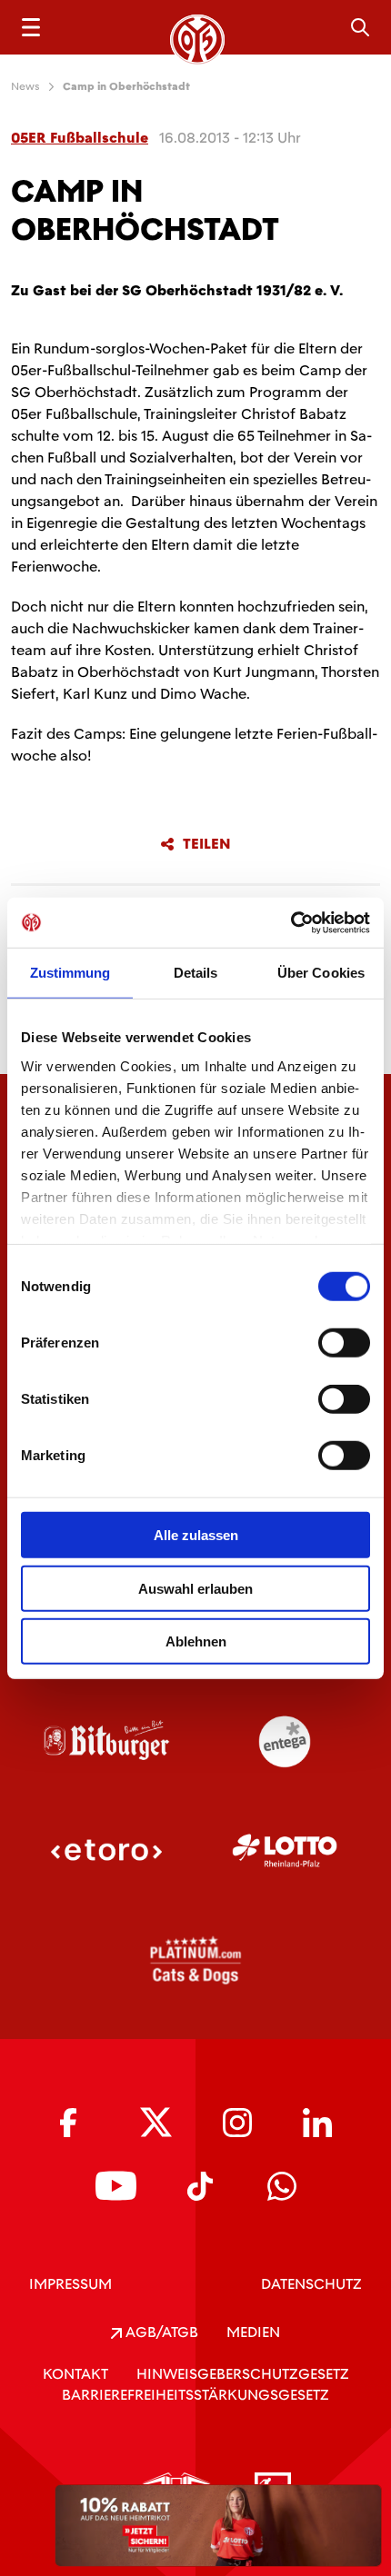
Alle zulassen (196, 1535)
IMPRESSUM (70, 2284)
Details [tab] (196, 973)
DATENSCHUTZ (311, 2284)
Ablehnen (196, 1641)
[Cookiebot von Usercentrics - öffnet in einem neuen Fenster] (291, 922)
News (25, 86)
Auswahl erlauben (195, 1588)
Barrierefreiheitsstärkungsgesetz (195, 2395)
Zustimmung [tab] (70, 973)
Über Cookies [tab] (321, 973)
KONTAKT (75, 2374)
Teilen (207, 844)
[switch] (344, 1343)
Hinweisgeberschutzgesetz (243, 2374)
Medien (253, 2332)
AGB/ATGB (160, 2332)
